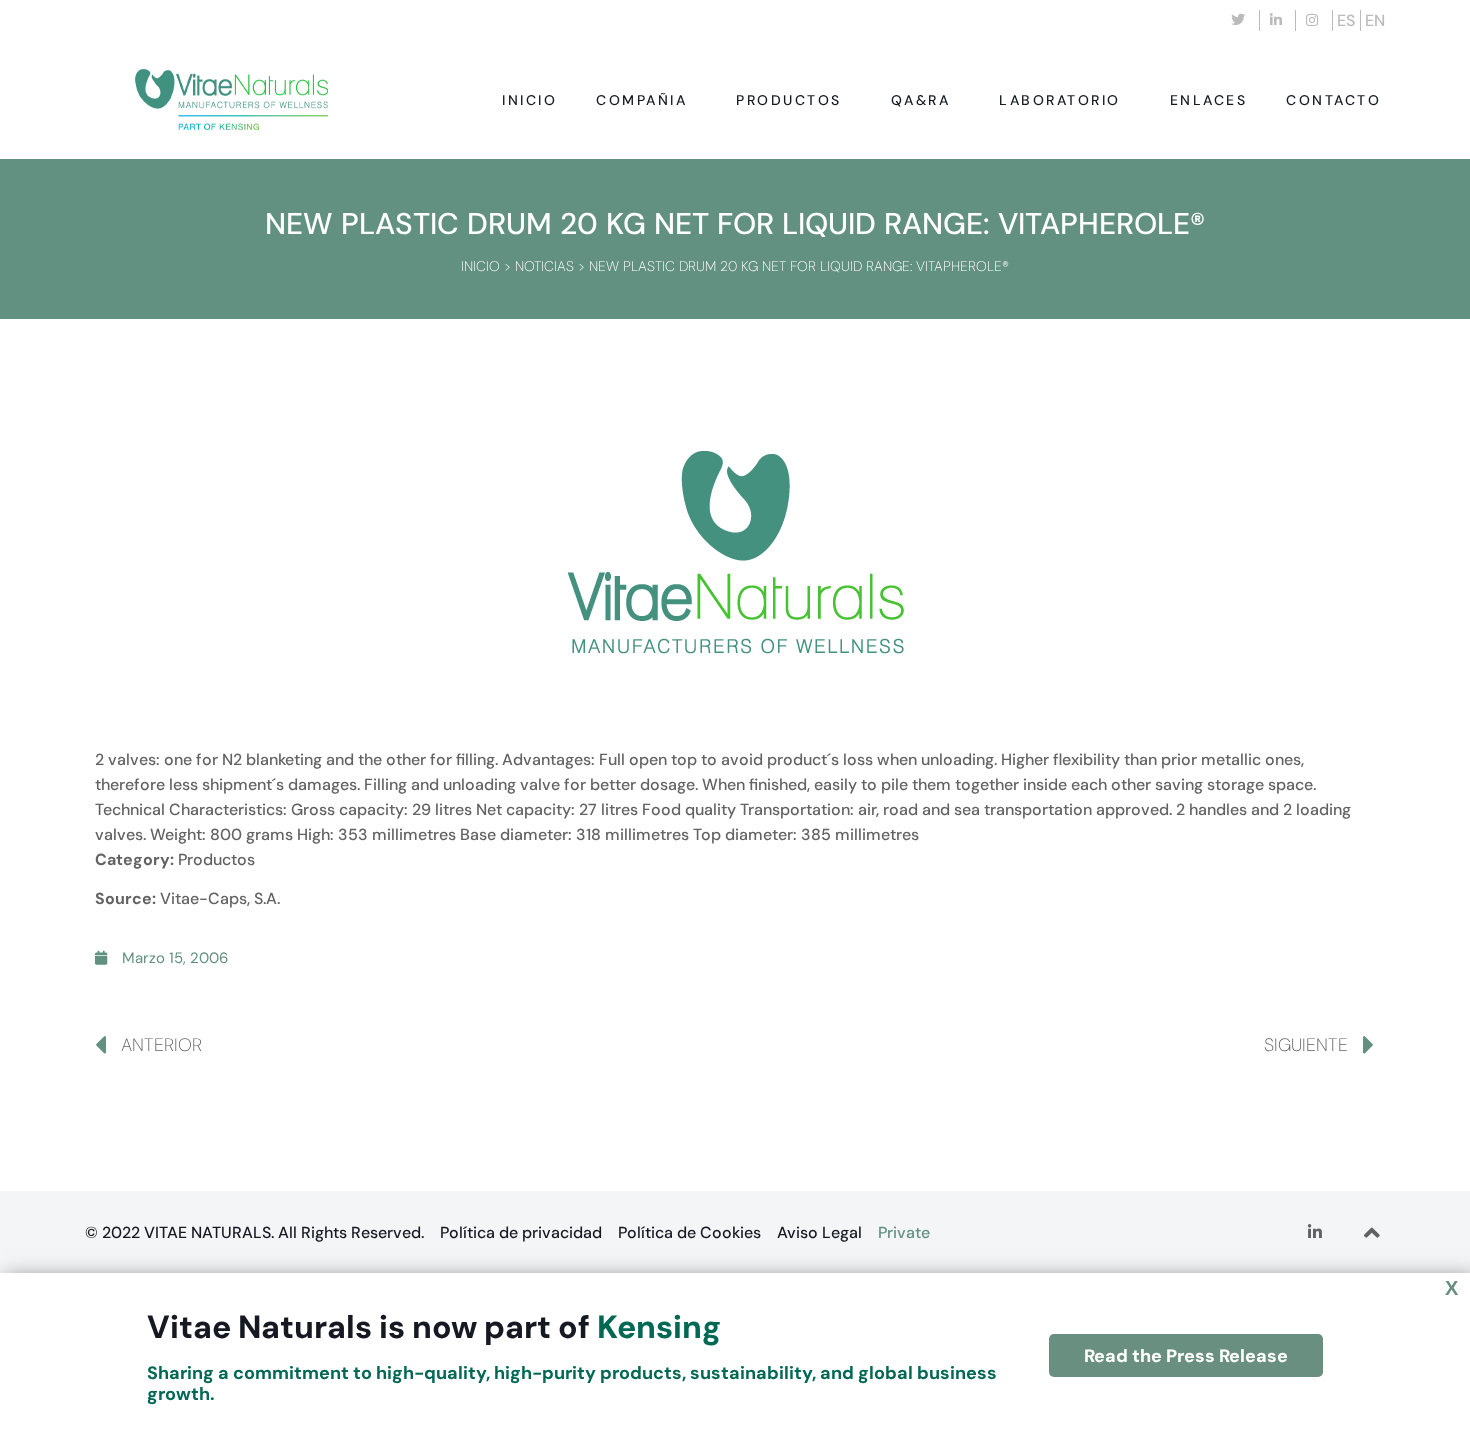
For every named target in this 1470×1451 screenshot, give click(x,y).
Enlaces (1209, 100)
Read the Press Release (1186, 1356)
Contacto (1333, 100)
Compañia (641, 100)
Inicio (529, 100)
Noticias (544, 266)
